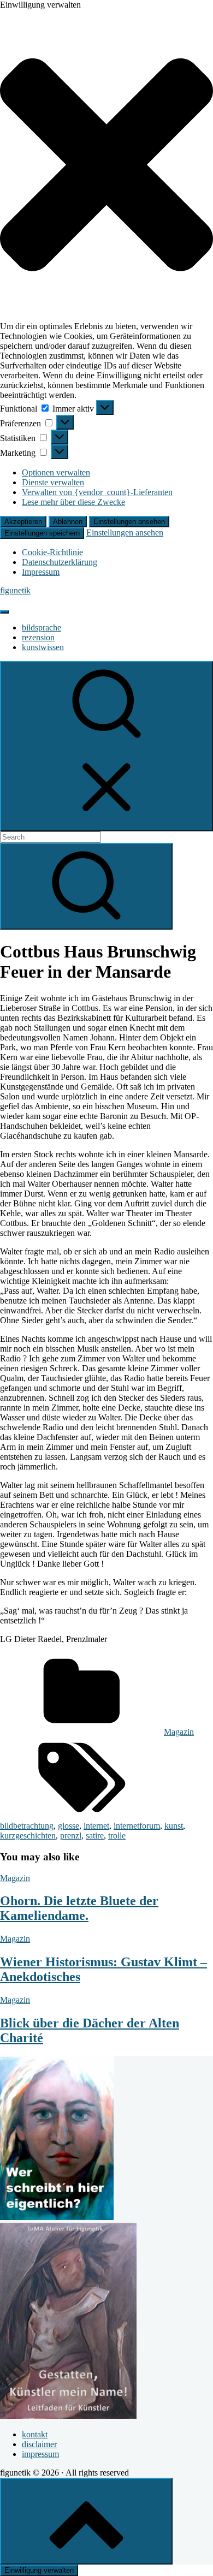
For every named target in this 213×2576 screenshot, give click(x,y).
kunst (174, 1826)
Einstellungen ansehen (129, 522)
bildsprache (42, 627)
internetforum (137, 1826)
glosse (69, 1826)
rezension (38, 637)
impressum (40, 2454)
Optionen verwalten (56, 472)
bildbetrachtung (27, 1826)
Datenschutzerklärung (60, 562)
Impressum (41, 572)
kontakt (35, 2434)
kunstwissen (43, 647)
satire (95, 1836)
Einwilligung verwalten (39, 2570)
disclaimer (39, 2444)
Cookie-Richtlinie (52, 552)
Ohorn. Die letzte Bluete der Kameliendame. (79, 1908)
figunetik (15, 590)
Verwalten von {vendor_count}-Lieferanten (97, 492)
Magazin (179, 1732)
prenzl (71, 1836)
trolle (117, 1836)
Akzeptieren (23, 522)
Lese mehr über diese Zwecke (73, 502)
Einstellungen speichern (42, 533)
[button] (106, 166)
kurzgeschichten (28, 1836)
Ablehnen (68, 522)
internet (96, 1826)
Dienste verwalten (53, 482)
